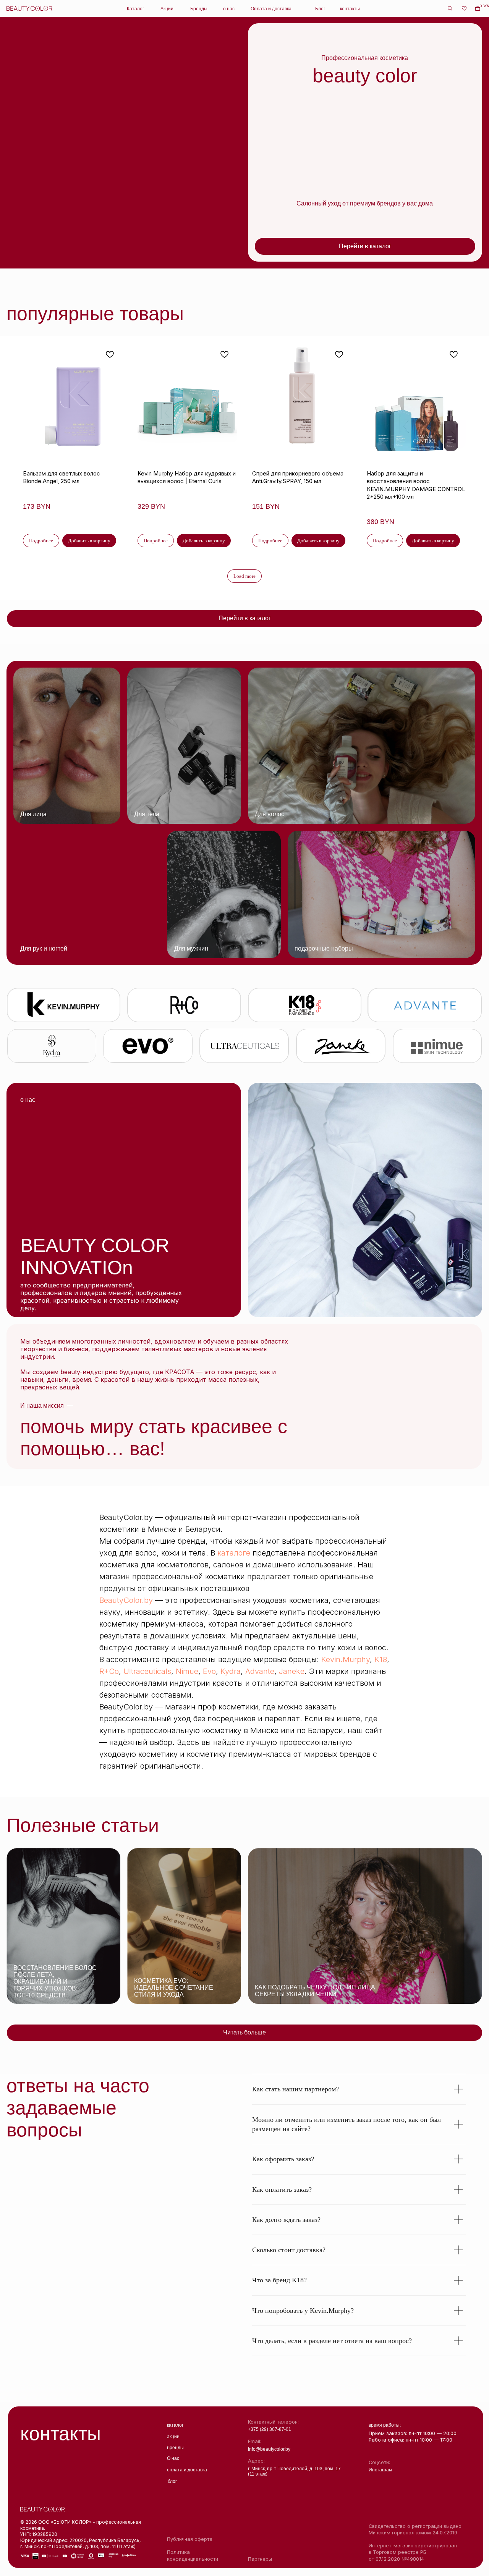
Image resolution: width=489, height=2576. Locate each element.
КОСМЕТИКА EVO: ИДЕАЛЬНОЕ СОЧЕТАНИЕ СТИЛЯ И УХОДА (174, 1988)
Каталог (135, 9)
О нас (173, 2458)
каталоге (234, 1553)
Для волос (270, 814)
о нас (229, 9)
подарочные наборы (324, 948)
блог (172, 2481)
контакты (350, 9)
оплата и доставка (187, 2470)
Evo (209, 1671)
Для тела (147, 814)
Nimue (187, 1671)
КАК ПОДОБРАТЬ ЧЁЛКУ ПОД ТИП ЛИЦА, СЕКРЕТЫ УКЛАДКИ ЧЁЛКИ (316, 1991)
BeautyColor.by (126, 1600)
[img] (67, 746)
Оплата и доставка (271, 9)
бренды (175, 2447)
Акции (167, 9)
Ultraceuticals (147, 1671)
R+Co (109, 1671)
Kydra (231, 1671)
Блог (320, 9)
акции (173, 2436)
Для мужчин (191, 948)
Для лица (33, 814)
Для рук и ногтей (44, 948)
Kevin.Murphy (346, 1659)
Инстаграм (380, 2470)
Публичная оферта (190, 2539)
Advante (260, 1671)
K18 (381, 1659)
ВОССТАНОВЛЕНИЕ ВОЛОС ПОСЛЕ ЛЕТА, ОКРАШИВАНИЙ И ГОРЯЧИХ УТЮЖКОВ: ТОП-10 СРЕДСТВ (55, 1982)
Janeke (292, 1671)
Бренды (199, 9)
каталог (175, 2425)
